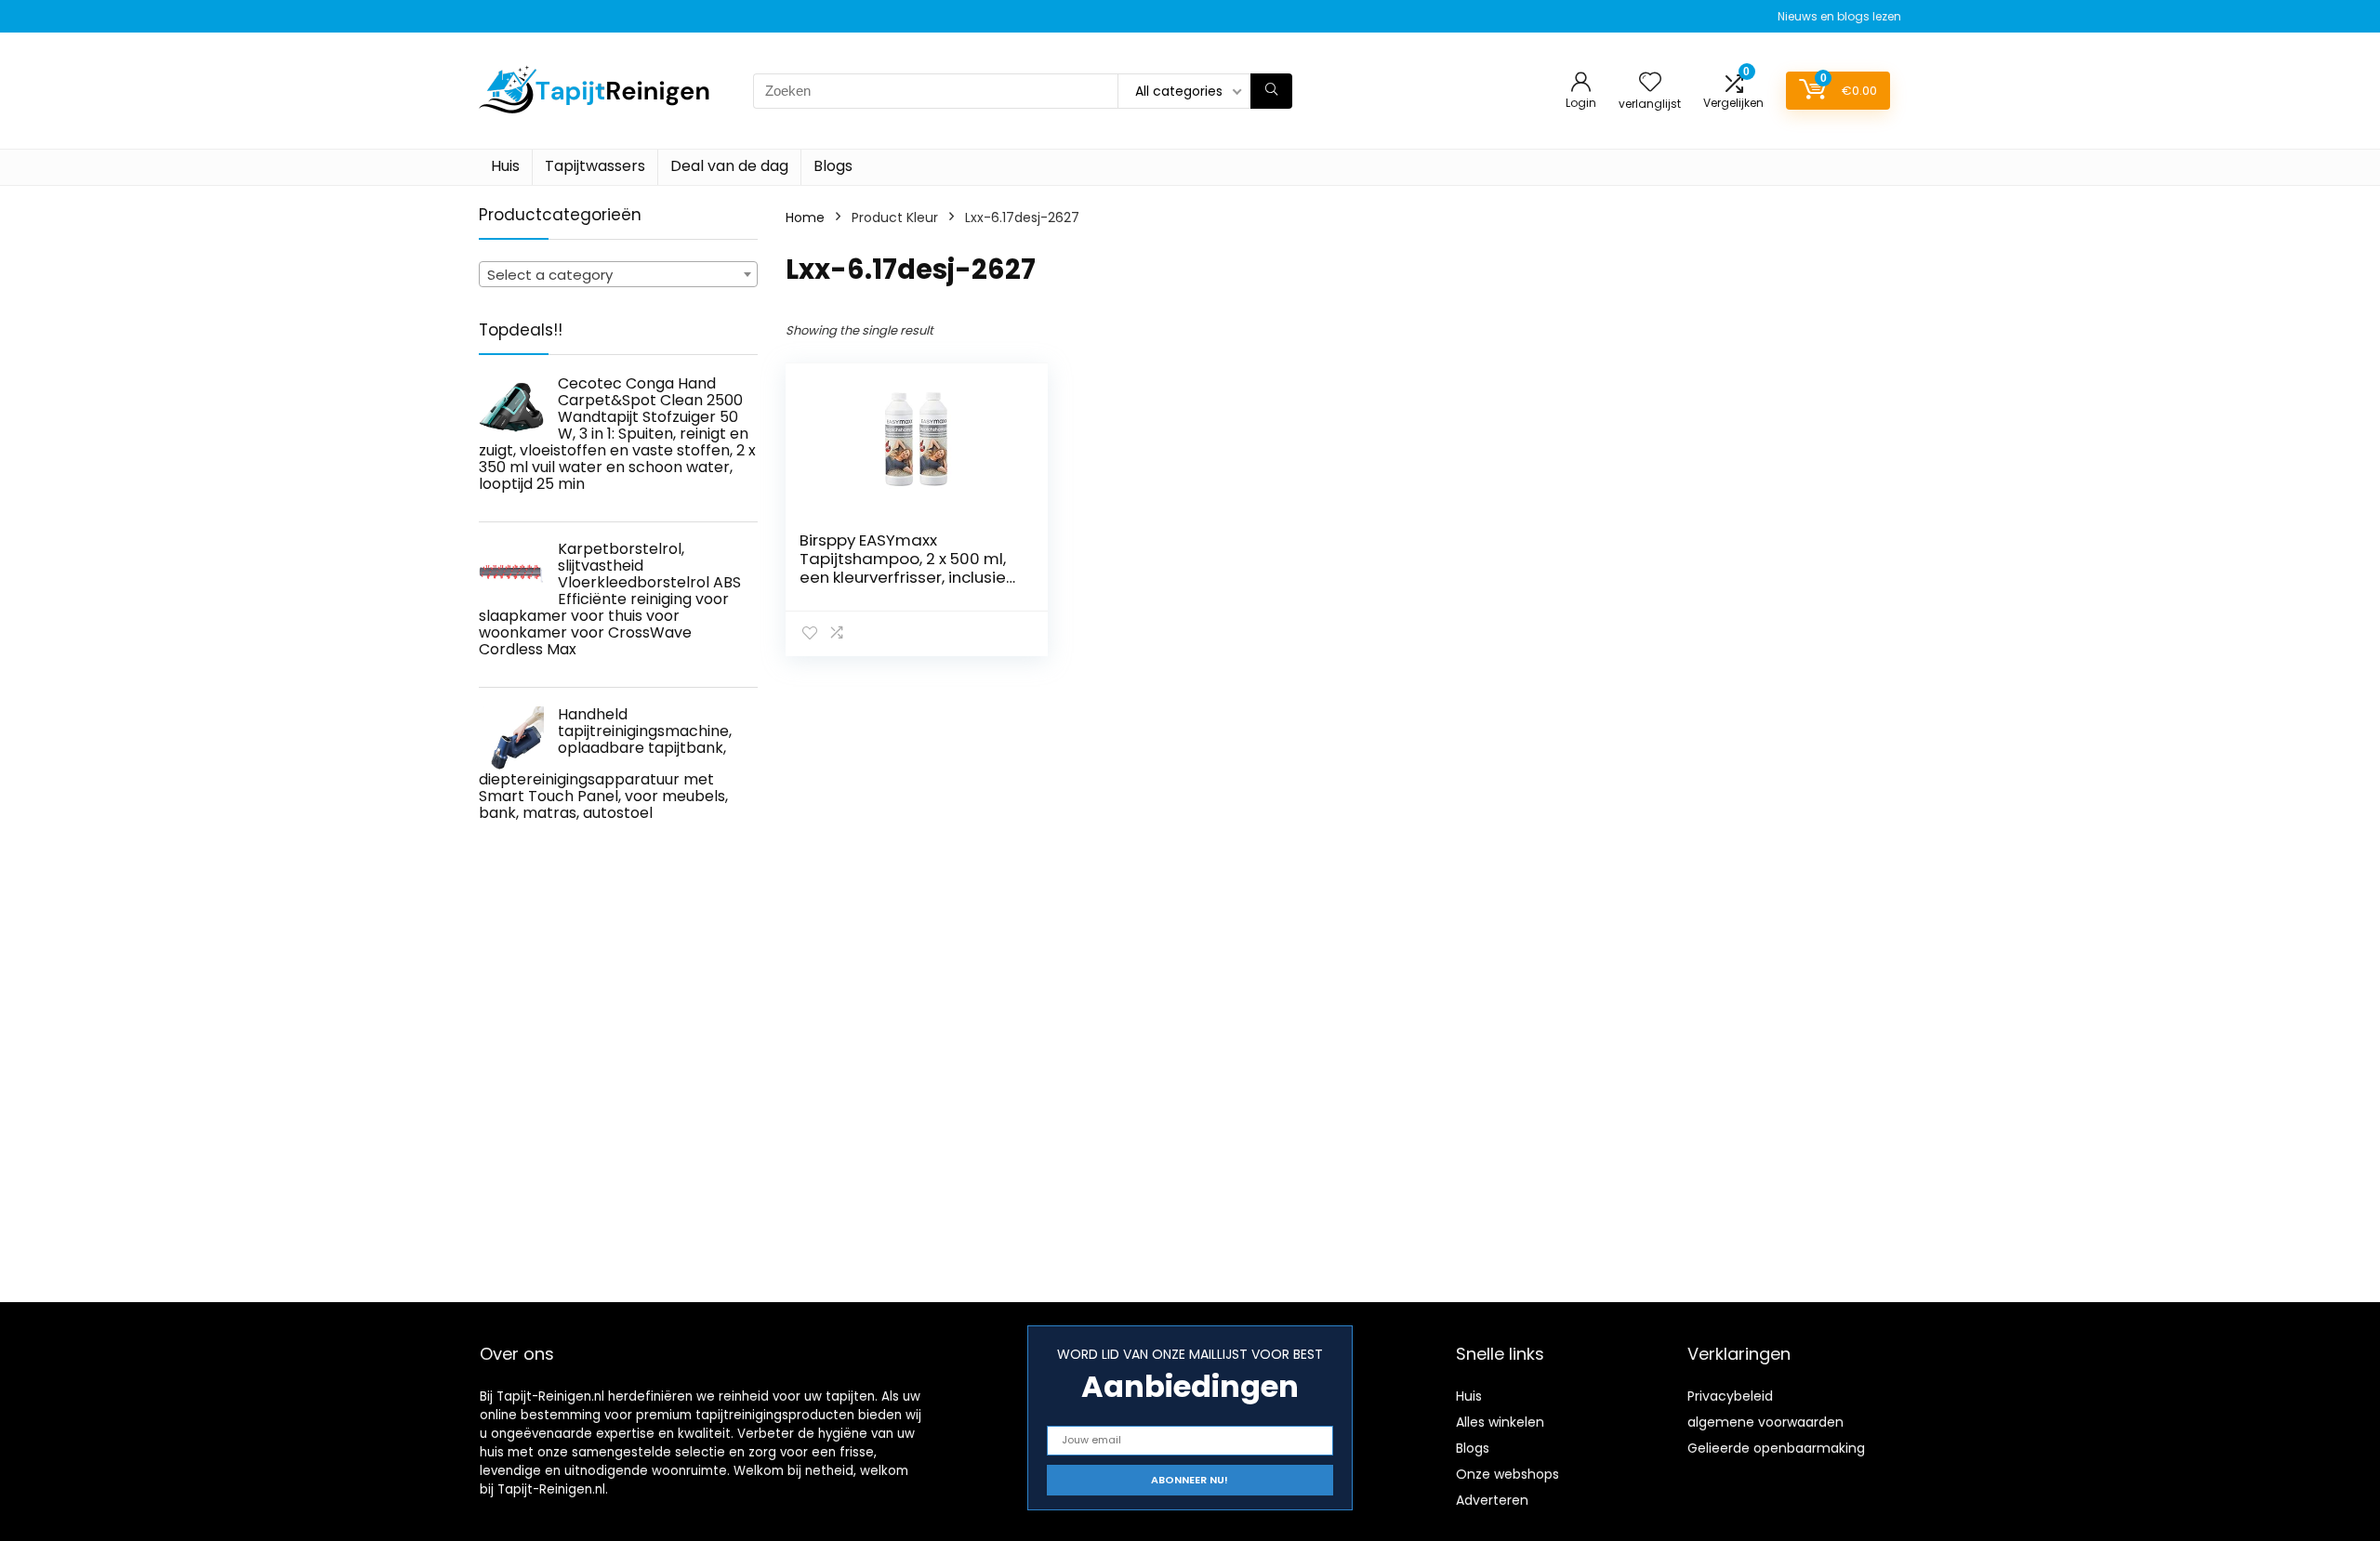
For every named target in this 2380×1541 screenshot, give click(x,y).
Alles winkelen (1500, 1422)
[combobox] (618, 274)
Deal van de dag (729, 166)
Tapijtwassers (595, 166)
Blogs (833, 166)
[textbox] (618, 275)
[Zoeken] (1271, 91)
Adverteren (1492, 1500)
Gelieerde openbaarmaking (1776, 1448)
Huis (505, 166)
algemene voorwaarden (1765, 1422)
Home (805, 217)
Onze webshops (1507, 1474)
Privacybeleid (1730, 1396)
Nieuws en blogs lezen (1839, 16)
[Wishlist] (1650, 83)
